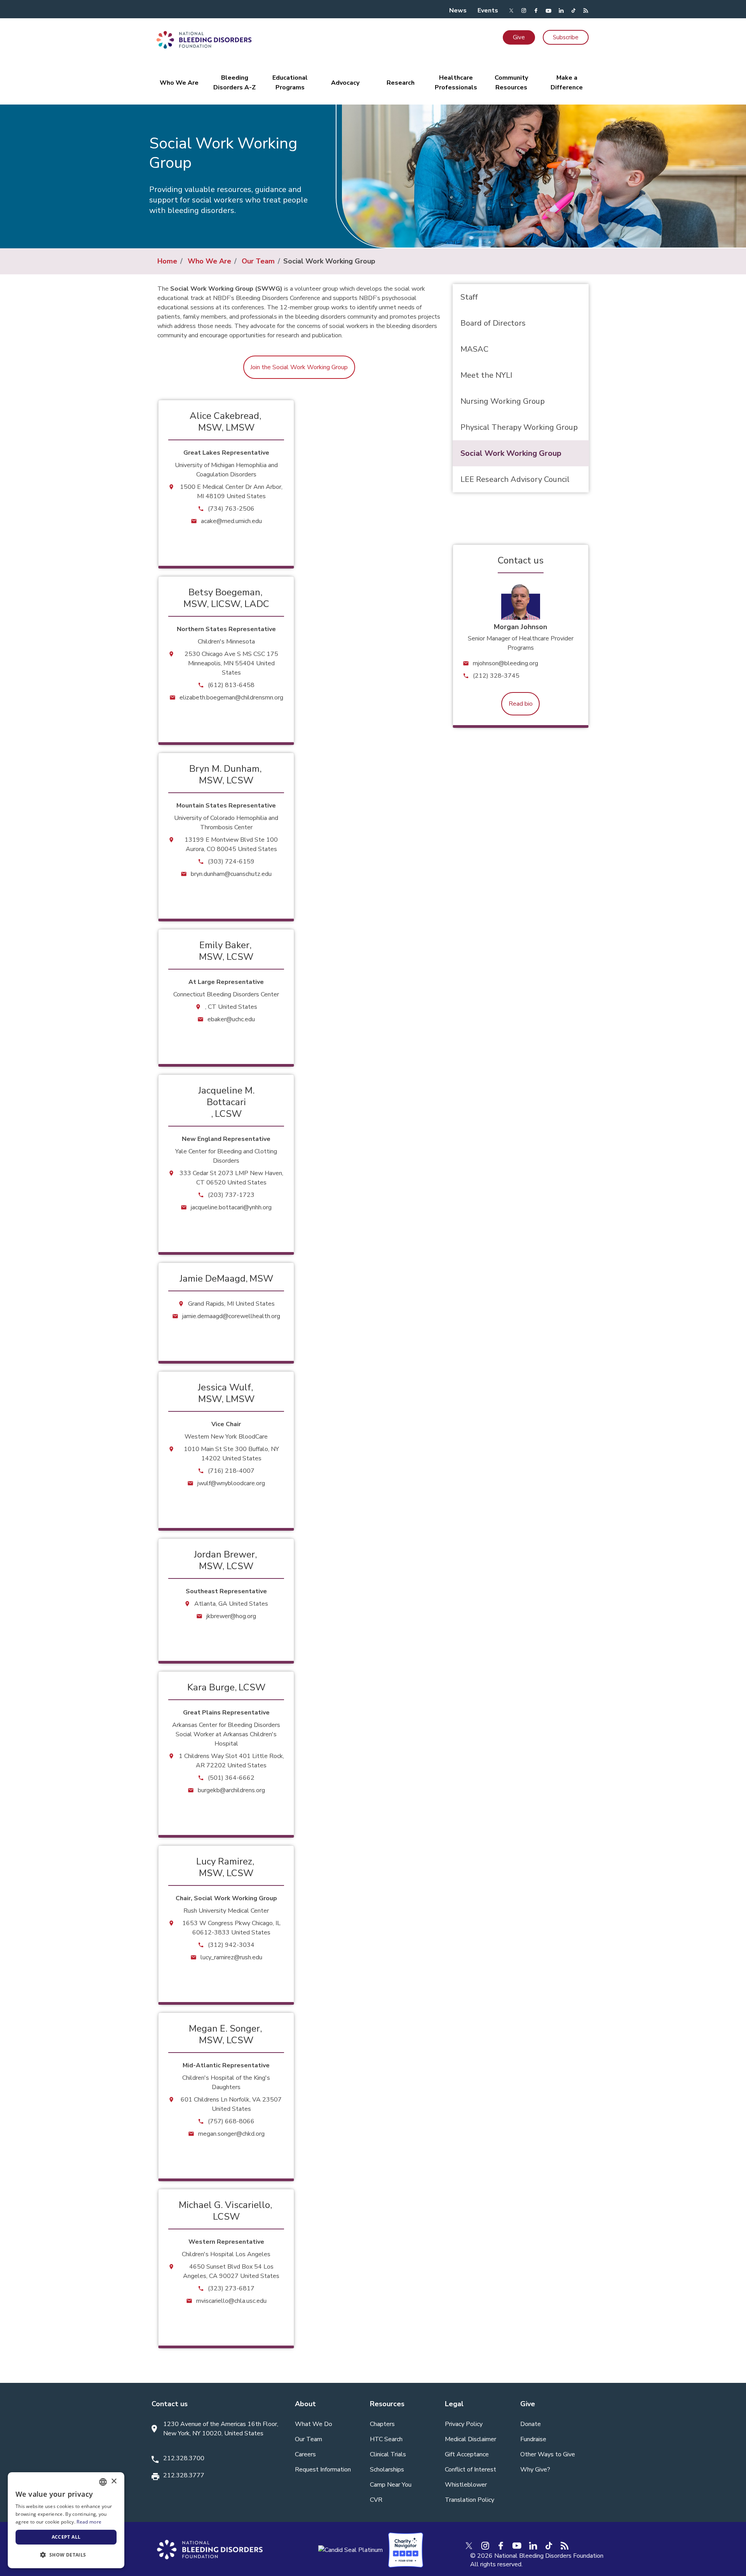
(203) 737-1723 (231, 1195)
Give (519, 37)
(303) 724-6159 (231, 862)
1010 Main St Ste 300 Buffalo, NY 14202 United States (231, 1454)
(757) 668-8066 (231, 2121)
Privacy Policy (464, 2424)
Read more (89, 2522)
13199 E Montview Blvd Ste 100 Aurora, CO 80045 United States (231, 844)
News (458, 10)
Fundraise (533, 2439)
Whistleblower (466, 2485)
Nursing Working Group (503, 401)
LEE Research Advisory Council (515, 479)
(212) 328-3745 (496, 676)
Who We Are (209, 261)
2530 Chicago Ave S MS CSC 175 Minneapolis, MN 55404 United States (231, 663)
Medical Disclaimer (471, 2439)
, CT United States (231, 1007)
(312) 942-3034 (231, 1945)
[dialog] (66, 2520)
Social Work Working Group (511, 453)
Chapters (382, 2424)
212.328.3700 (184, 2458)
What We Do (314, 2424)
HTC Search (386, 2439)
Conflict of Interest (471, 2470)
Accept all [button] (66, 2537)
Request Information (323, 2470)
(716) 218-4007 (231, 1471)
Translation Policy (470, 2500)
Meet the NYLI (486, 375)
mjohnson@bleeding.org (505, 663)
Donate (531, 2424)
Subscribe (566, 37)
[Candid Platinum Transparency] (350, 2550)
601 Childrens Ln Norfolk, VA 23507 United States (231, 2104)
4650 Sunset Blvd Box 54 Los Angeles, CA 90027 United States (231, 2271)
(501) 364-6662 (231, 1778)
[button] (66, 2555)
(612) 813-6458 (231, 685)
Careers (305, 2454)
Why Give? (535, 2470)
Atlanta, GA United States (231, 1604)
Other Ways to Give (548, 2454)
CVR (376, 2500)
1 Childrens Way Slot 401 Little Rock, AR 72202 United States (231, 1761)
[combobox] (103, 2482)
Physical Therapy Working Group (519, 427)
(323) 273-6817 (231, 2288)
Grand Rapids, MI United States (231, 1304)
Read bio (521, 704)
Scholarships (387, 2470)
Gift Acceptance (467, 2454)
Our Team (258, 261)
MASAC (474, 349)
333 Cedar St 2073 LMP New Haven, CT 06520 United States (231, 1178)
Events (488, 10)
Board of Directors (493, 323)
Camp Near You (391, 2485)
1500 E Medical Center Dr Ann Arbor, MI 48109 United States (231, 492)
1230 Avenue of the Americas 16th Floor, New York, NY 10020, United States (221, 2429)
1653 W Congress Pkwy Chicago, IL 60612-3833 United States (231, 1928)
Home (167, 261)
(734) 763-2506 (231, 509)
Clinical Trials (388, 2454)
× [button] (114, 2481)
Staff (469, 297)
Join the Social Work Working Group (299, 367)
